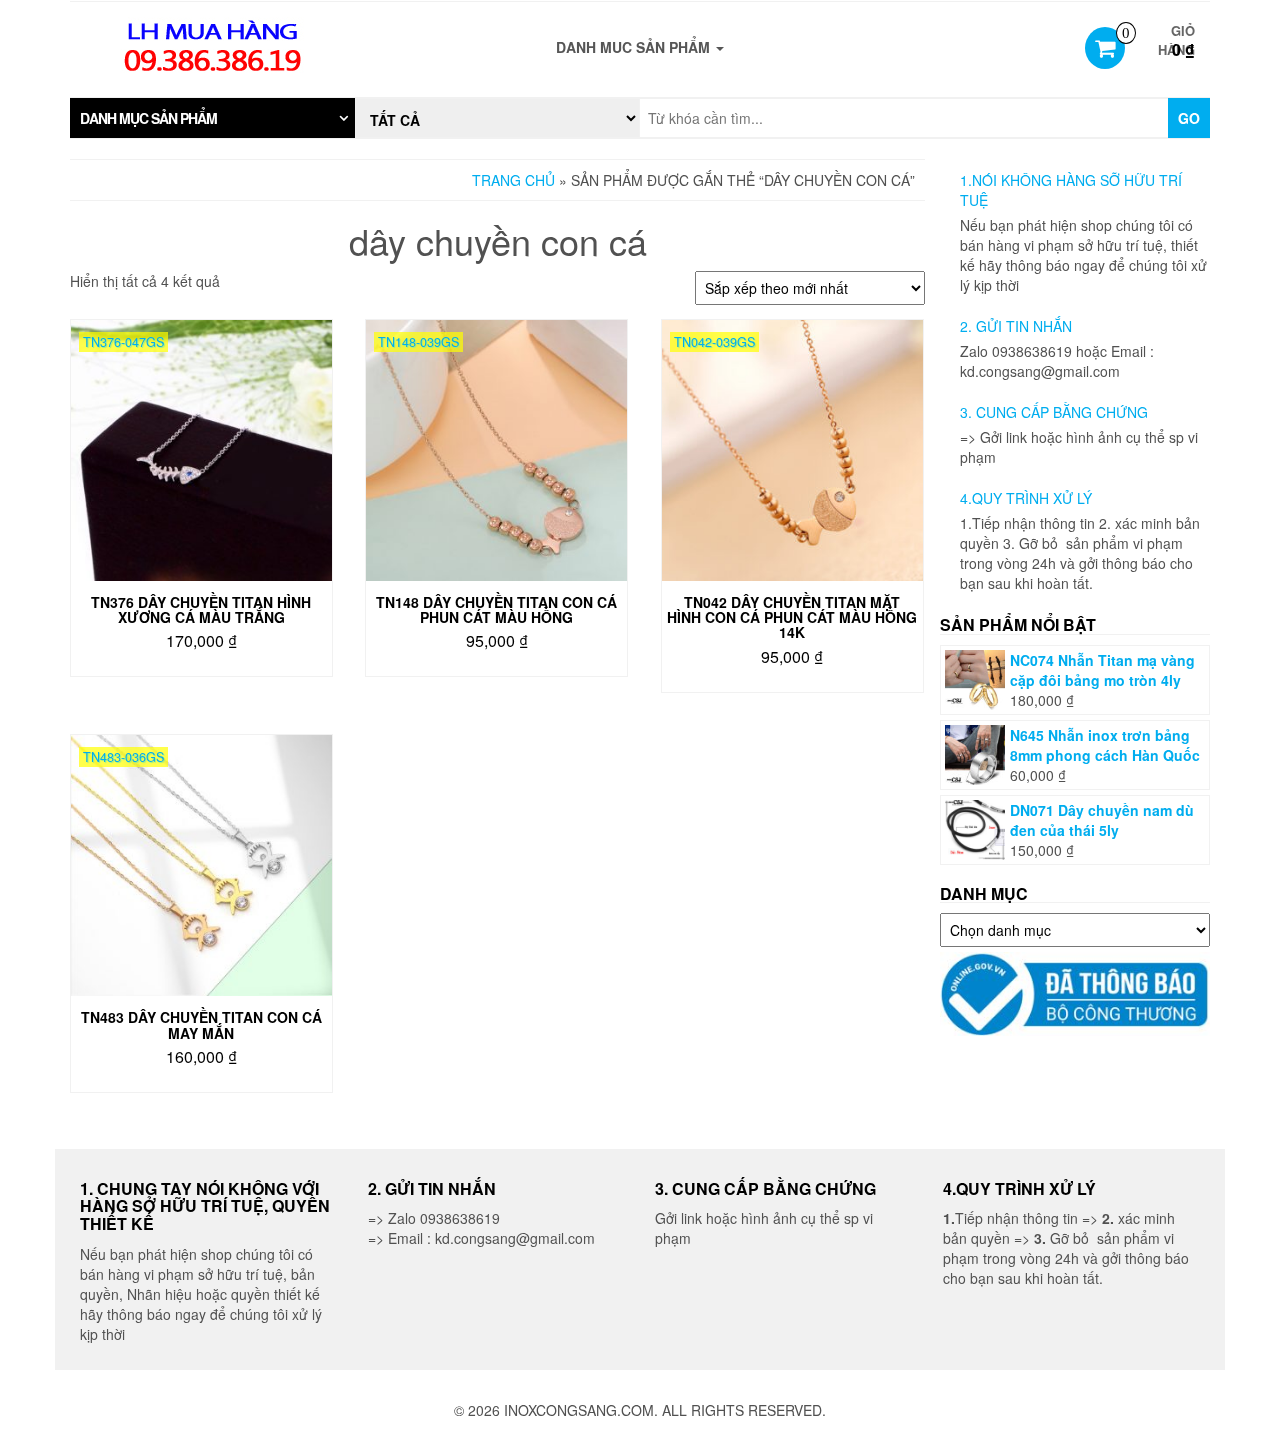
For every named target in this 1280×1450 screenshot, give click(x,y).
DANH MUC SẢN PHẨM (635, 47)
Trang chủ (513, 180)
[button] (212, 118)
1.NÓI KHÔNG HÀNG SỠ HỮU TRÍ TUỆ (1071, 190)
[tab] (212, 118)
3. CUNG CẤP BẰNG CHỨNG (1054, 412)
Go (1189, 118)
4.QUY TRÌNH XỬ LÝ (1026, 498)
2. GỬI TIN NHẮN (1016, 326)
